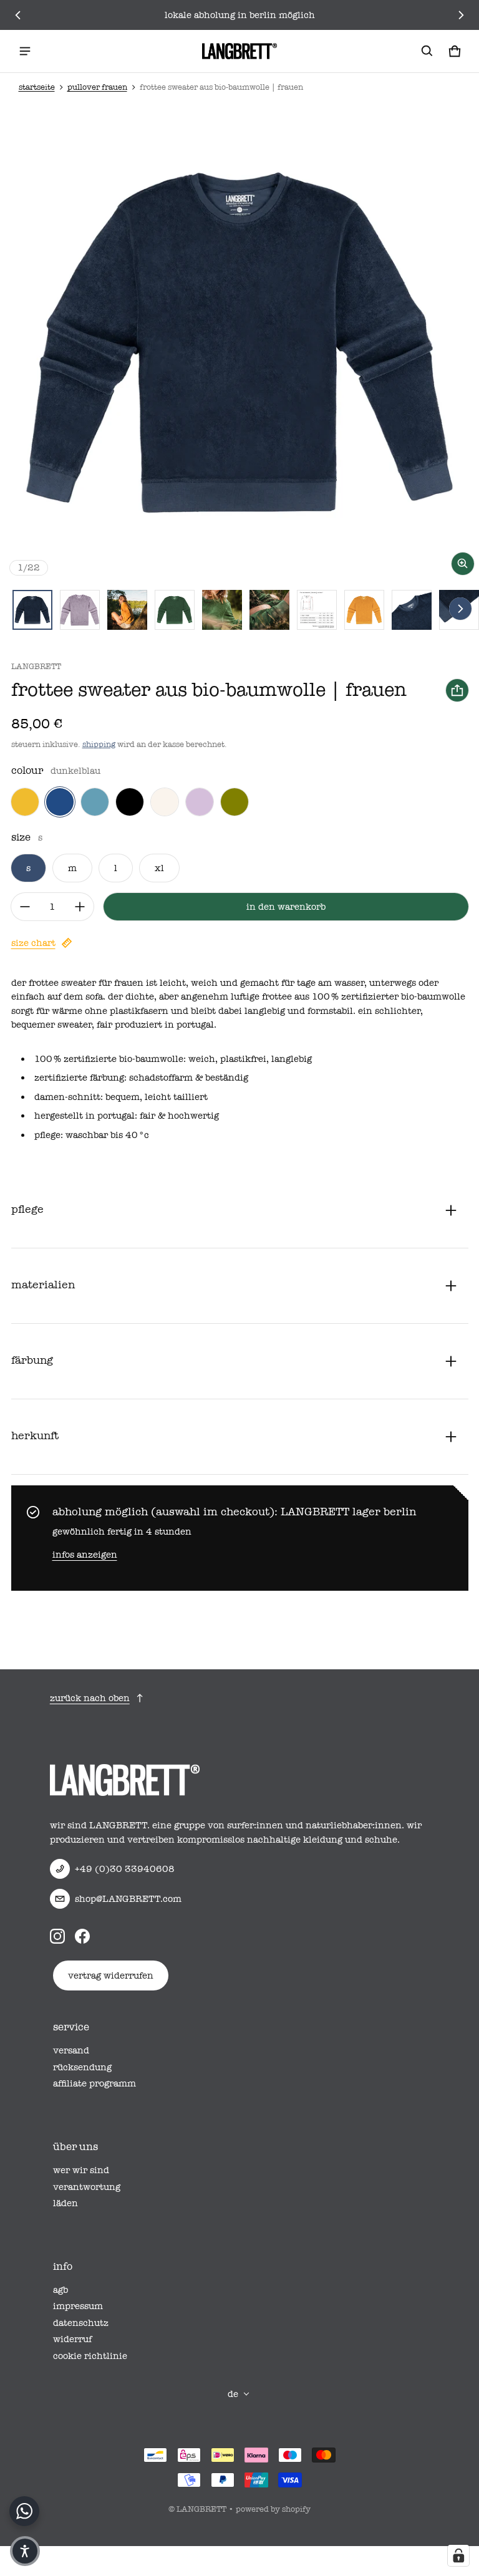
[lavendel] (200, 802)
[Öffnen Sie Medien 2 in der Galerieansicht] (80, 610)
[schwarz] (130, 802)
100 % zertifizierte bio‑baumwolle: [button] (111, 1059)
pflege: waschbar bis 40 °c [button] (92, 1135)
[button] (427, 51)
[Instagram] (57, 1936)
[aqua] (95, 802)
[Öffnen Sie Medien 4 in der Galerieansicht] (175, 610)
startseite (37, 87)
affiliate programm (94, 2083)
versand (71, 2050)
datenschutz (81, 2323)
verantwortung (87, 2187)
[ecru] (165, 802)
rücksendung (82, 2067)
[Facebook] (82, 1936)
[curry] (25, 802)
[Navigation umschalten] (25, 51)
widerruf (72, 2339)
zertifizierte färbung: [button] (82, 1078)
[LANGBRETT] (239, 51)
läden (65, 2203)
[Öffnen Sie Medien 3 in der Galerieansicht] (127, 610)
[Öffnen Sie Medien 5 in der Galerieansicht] (222, 610)
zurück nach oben (90, 1698)
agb (60, 2290)
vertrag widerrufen (111, 1975)
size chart (33, 943)
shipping (99, 744)
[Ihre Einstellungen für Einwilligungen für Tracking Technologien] (458, 2555)
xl (159, 868)
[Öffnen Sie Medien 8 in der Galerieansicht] (364, 610)
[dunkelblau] (60, 802)
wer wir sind (81, 2170)
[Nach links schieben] (18, 15)
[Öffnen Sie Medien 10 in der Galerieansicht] (412, 610)
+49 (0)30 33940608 (125, 1869)
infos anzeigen (85, 1555)
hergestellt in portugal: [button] (87, 1116)
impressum (78, 2306)
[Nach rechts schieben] (461, 15)
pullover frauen (97, 87)
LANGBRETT (201, 2509)
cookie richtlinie (90, 2356)
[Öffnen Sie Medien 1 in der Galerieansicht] (32, 610)
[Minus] (25, 907)
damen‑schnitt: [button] (70, 1097)
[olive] (235, 802)
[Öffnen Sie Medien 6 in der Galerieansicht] (269, 610)
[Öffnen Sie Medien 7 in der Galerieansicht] (317, 610)
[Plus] (80, 907)
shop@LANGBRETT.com (128, 1899)
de (233, 2394)
